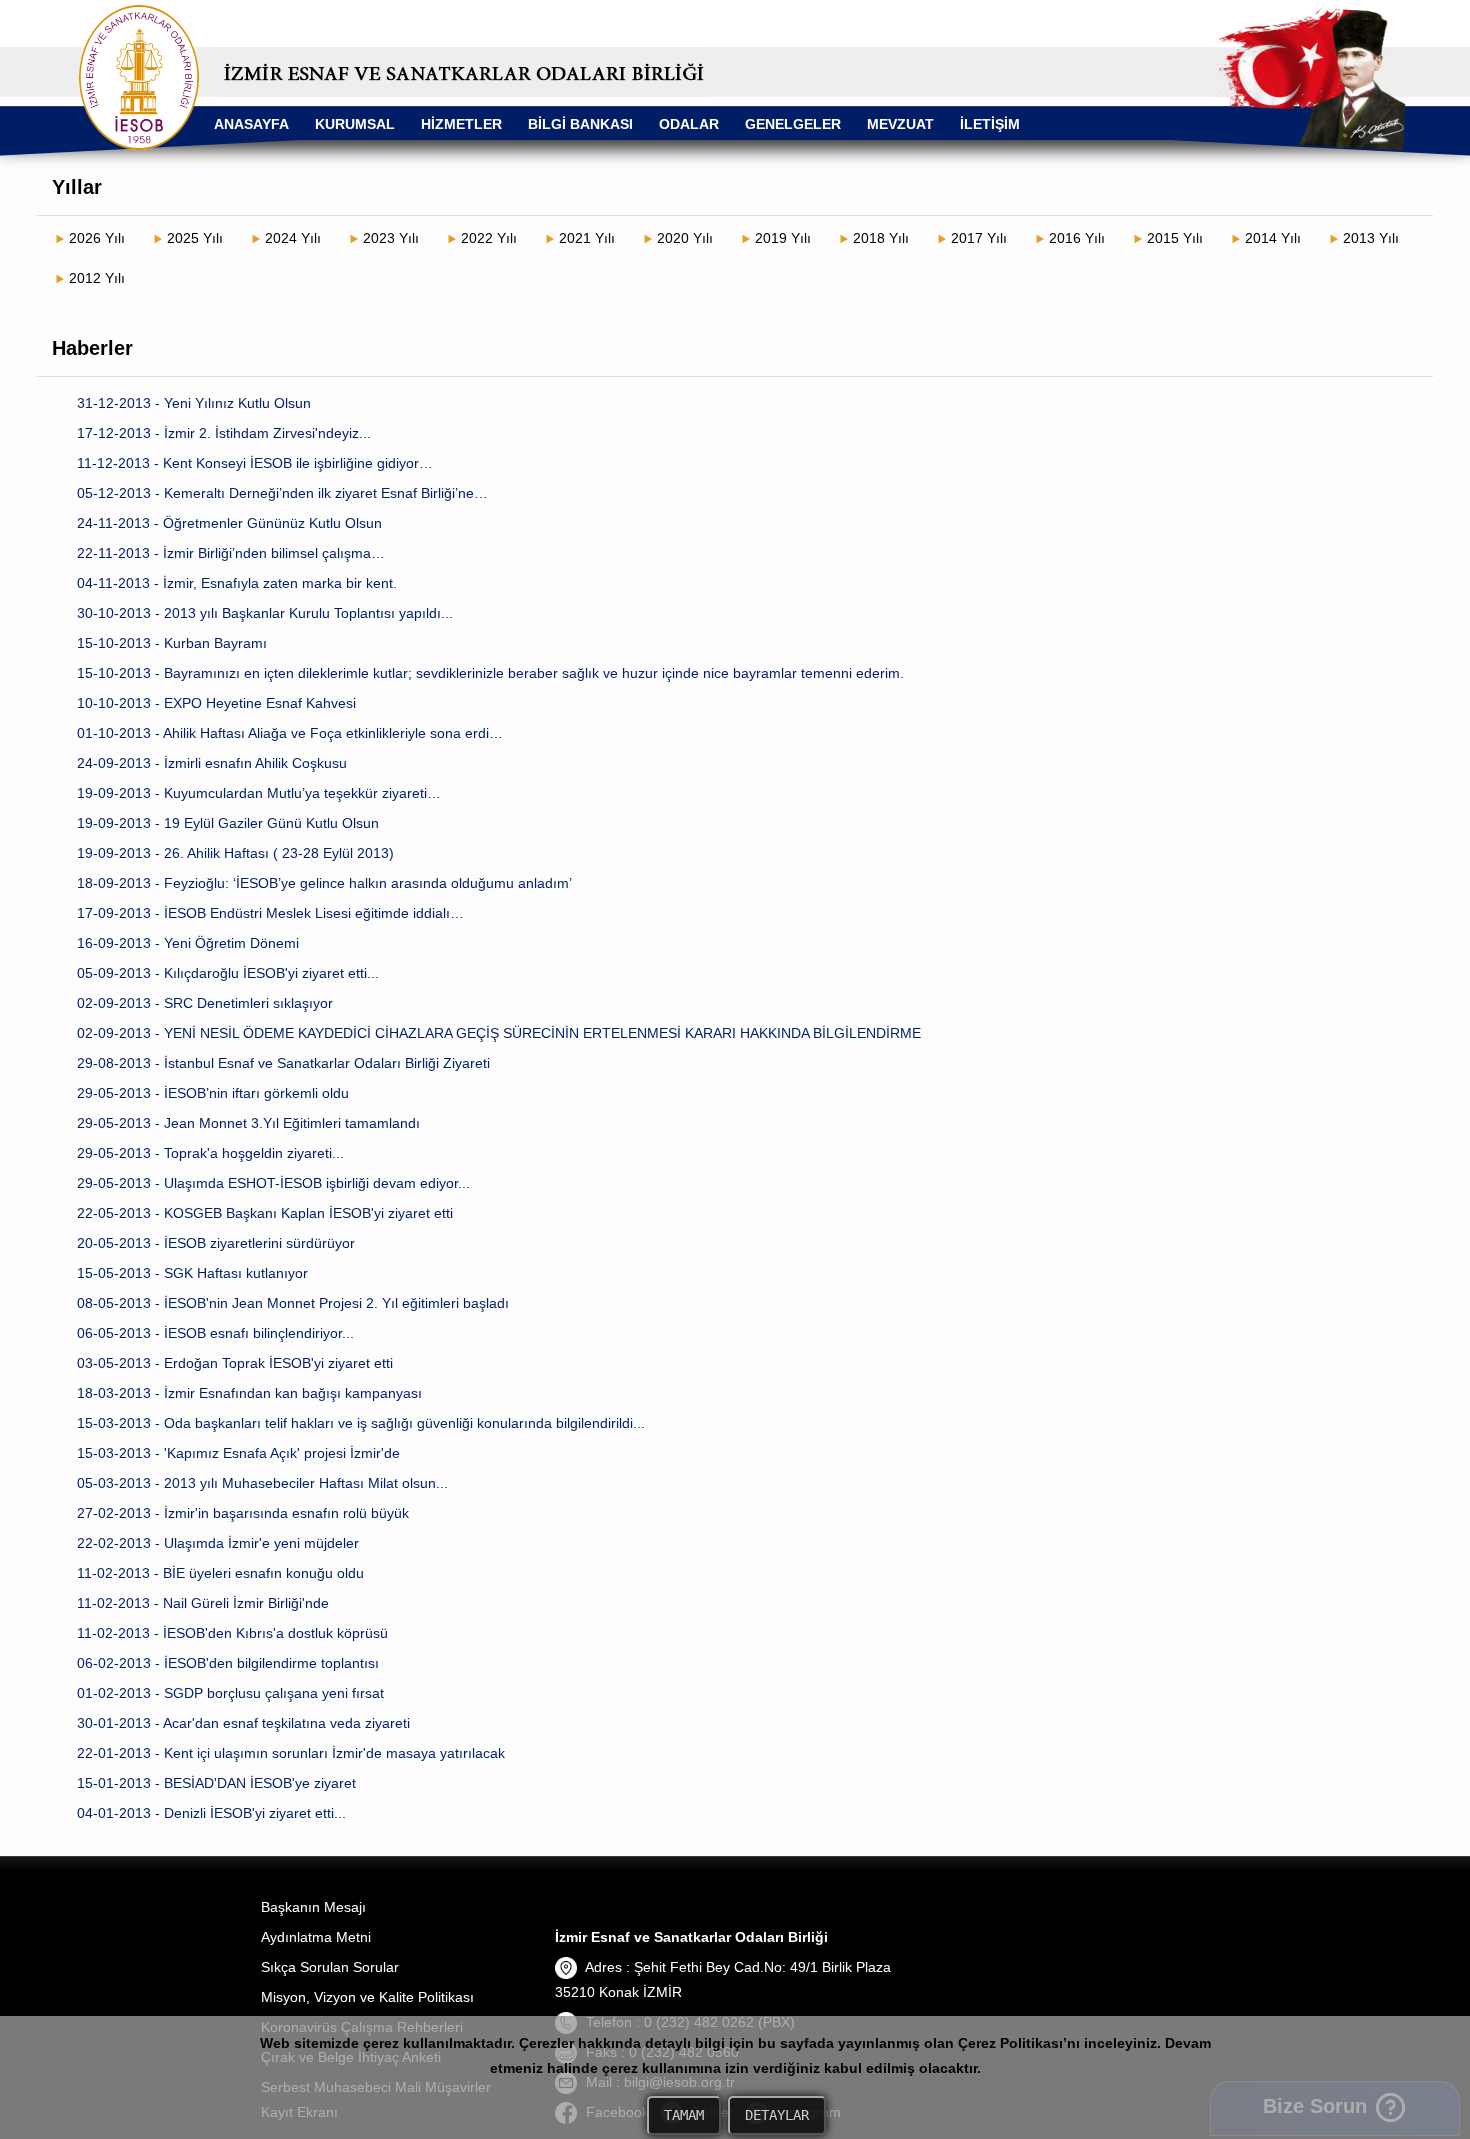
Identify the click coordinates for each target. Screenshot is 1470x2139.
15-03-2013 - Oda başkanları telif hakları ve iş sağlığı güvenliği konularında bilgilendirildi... (361, 1423)
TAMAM (684, 2115)
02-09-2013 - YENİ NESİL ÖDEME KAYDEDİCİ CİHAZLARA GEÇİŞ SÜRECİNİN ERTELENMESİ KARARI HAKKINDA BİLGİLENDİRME (499, 1033)
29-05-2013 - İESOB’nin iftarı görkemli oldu (213, 1093)
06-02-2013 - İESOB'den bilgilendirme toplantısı (228, 1663)
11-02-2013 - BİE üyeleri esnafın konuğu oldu (220, 1573)
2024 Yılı (293, 238)
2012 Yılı (97, 278)
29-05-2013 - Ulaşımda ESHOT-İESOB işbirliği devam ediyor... (273, 1183)
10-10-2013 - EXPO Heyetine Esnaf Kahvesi (216, 703)
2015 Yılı (1175, 238)
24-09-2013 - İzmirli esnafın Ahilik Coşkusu (212, 763)
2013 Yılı (1371, 238)
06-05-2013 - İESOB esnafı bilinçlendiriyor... (215, 1333)
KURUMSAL (355, 124)
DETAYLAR (777, 2115)
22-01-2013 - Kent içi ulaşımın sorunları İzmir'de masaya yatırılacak (291, 1753)
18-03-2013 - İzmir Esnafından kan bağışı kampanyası (249, 1393)
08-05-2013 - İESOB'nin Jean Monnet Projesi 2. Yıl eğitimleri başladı (293, 1303)
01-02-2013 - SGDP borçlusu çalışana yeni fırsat (230, 1693)
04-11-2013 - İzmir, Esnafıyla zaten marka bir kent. (237, 583)
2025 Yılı (195, 238)
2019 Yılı (783, 238)
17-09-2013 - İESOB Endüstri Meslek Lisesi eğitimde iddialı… (270, 913)
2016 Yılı (1077, 238)
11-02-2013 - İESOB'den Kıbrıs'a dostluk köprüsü (232, 1633)
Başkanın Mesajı (313, 1907)
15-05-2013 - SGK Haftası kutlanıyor (192, 1273)
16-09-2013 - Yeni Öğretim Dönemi (188, 943)
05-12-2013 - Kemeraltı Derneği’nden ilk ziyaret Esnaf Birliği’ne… (282, 493)
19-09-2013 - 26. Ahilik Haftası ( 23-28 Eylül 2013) (235, 853)
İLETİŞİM (990, 124)
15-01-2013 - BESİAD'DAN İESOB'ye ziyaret (216, 1783)
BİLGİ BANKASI (580, 124)
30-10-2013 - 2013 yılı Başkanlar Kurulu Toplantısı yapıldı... (265, 613)
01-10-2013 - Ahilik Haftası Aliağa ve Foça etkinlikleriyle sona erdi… (290, 733)
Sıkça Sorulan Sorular (330, 1967)
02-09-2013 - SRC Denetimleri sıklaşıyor (205, 1003)
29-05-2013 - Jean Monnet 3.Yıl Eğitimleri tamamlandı (248, 1123)
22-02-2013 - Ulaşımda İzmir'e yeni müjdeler (218, 1543)
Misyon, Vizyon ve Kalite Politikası (367, 1997)
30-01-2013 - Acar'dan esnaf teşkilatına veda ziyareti (243, 1723)
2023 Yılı (391, 238)
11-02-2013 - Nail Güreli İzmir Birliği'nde (203, 1603)
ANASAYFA (251, 124)
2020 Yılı (685, 238)
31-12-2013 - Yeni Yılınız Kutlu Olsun (194, 403)
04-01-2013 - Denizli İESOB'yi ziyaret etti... (211, 1813)
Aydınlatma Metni (316, 1937)
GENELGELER (793, 124)
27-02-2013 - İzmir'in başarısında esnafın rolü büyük (243, 1513)
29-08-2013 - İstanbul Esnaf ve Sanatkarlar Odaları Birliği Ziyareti (283, 1063)
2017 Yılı (979, 238)
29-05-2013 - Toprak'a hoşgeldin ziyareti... (210, 1153)
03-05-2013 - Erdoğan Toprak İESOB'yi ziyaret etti (235, 1363)
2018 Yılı (881, 238)
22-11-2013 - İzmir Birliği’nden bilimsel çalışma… (231, 553)
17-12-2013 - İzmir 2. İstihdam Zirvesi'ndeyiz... (224, 433)
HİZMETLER (461, 124)
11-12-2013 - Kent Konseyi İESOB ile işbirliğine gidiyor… (255, 463)
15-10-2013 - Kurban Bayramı (172, 643)
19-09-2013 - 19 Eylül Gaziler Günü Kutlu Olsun (228, 823)
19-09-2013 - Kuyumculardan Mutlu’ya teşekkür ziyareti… (259, 793)
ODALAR (689, 124)
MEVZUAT (900, 124)
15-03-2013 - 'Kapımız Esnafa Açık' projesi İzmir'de (238, 1453)
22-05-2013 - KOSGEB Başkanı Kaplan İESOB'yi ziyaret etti (265, 1213)
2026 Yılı (97, 238)
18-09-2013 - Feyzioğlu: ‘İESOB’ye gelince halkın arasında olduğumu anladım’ (324, 883)
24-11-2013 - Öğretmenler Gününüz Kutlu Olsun (229, 523)
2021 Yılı (587, 238)
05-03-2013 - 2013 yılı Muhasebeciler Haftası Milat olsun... (262, 1483)
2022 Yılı (489, 238)
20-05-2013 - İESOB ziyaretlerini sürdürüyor (216, 1243)
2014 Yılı (1273, 238)
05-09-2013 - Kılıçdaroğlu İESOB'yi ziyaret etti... (228, 973)
